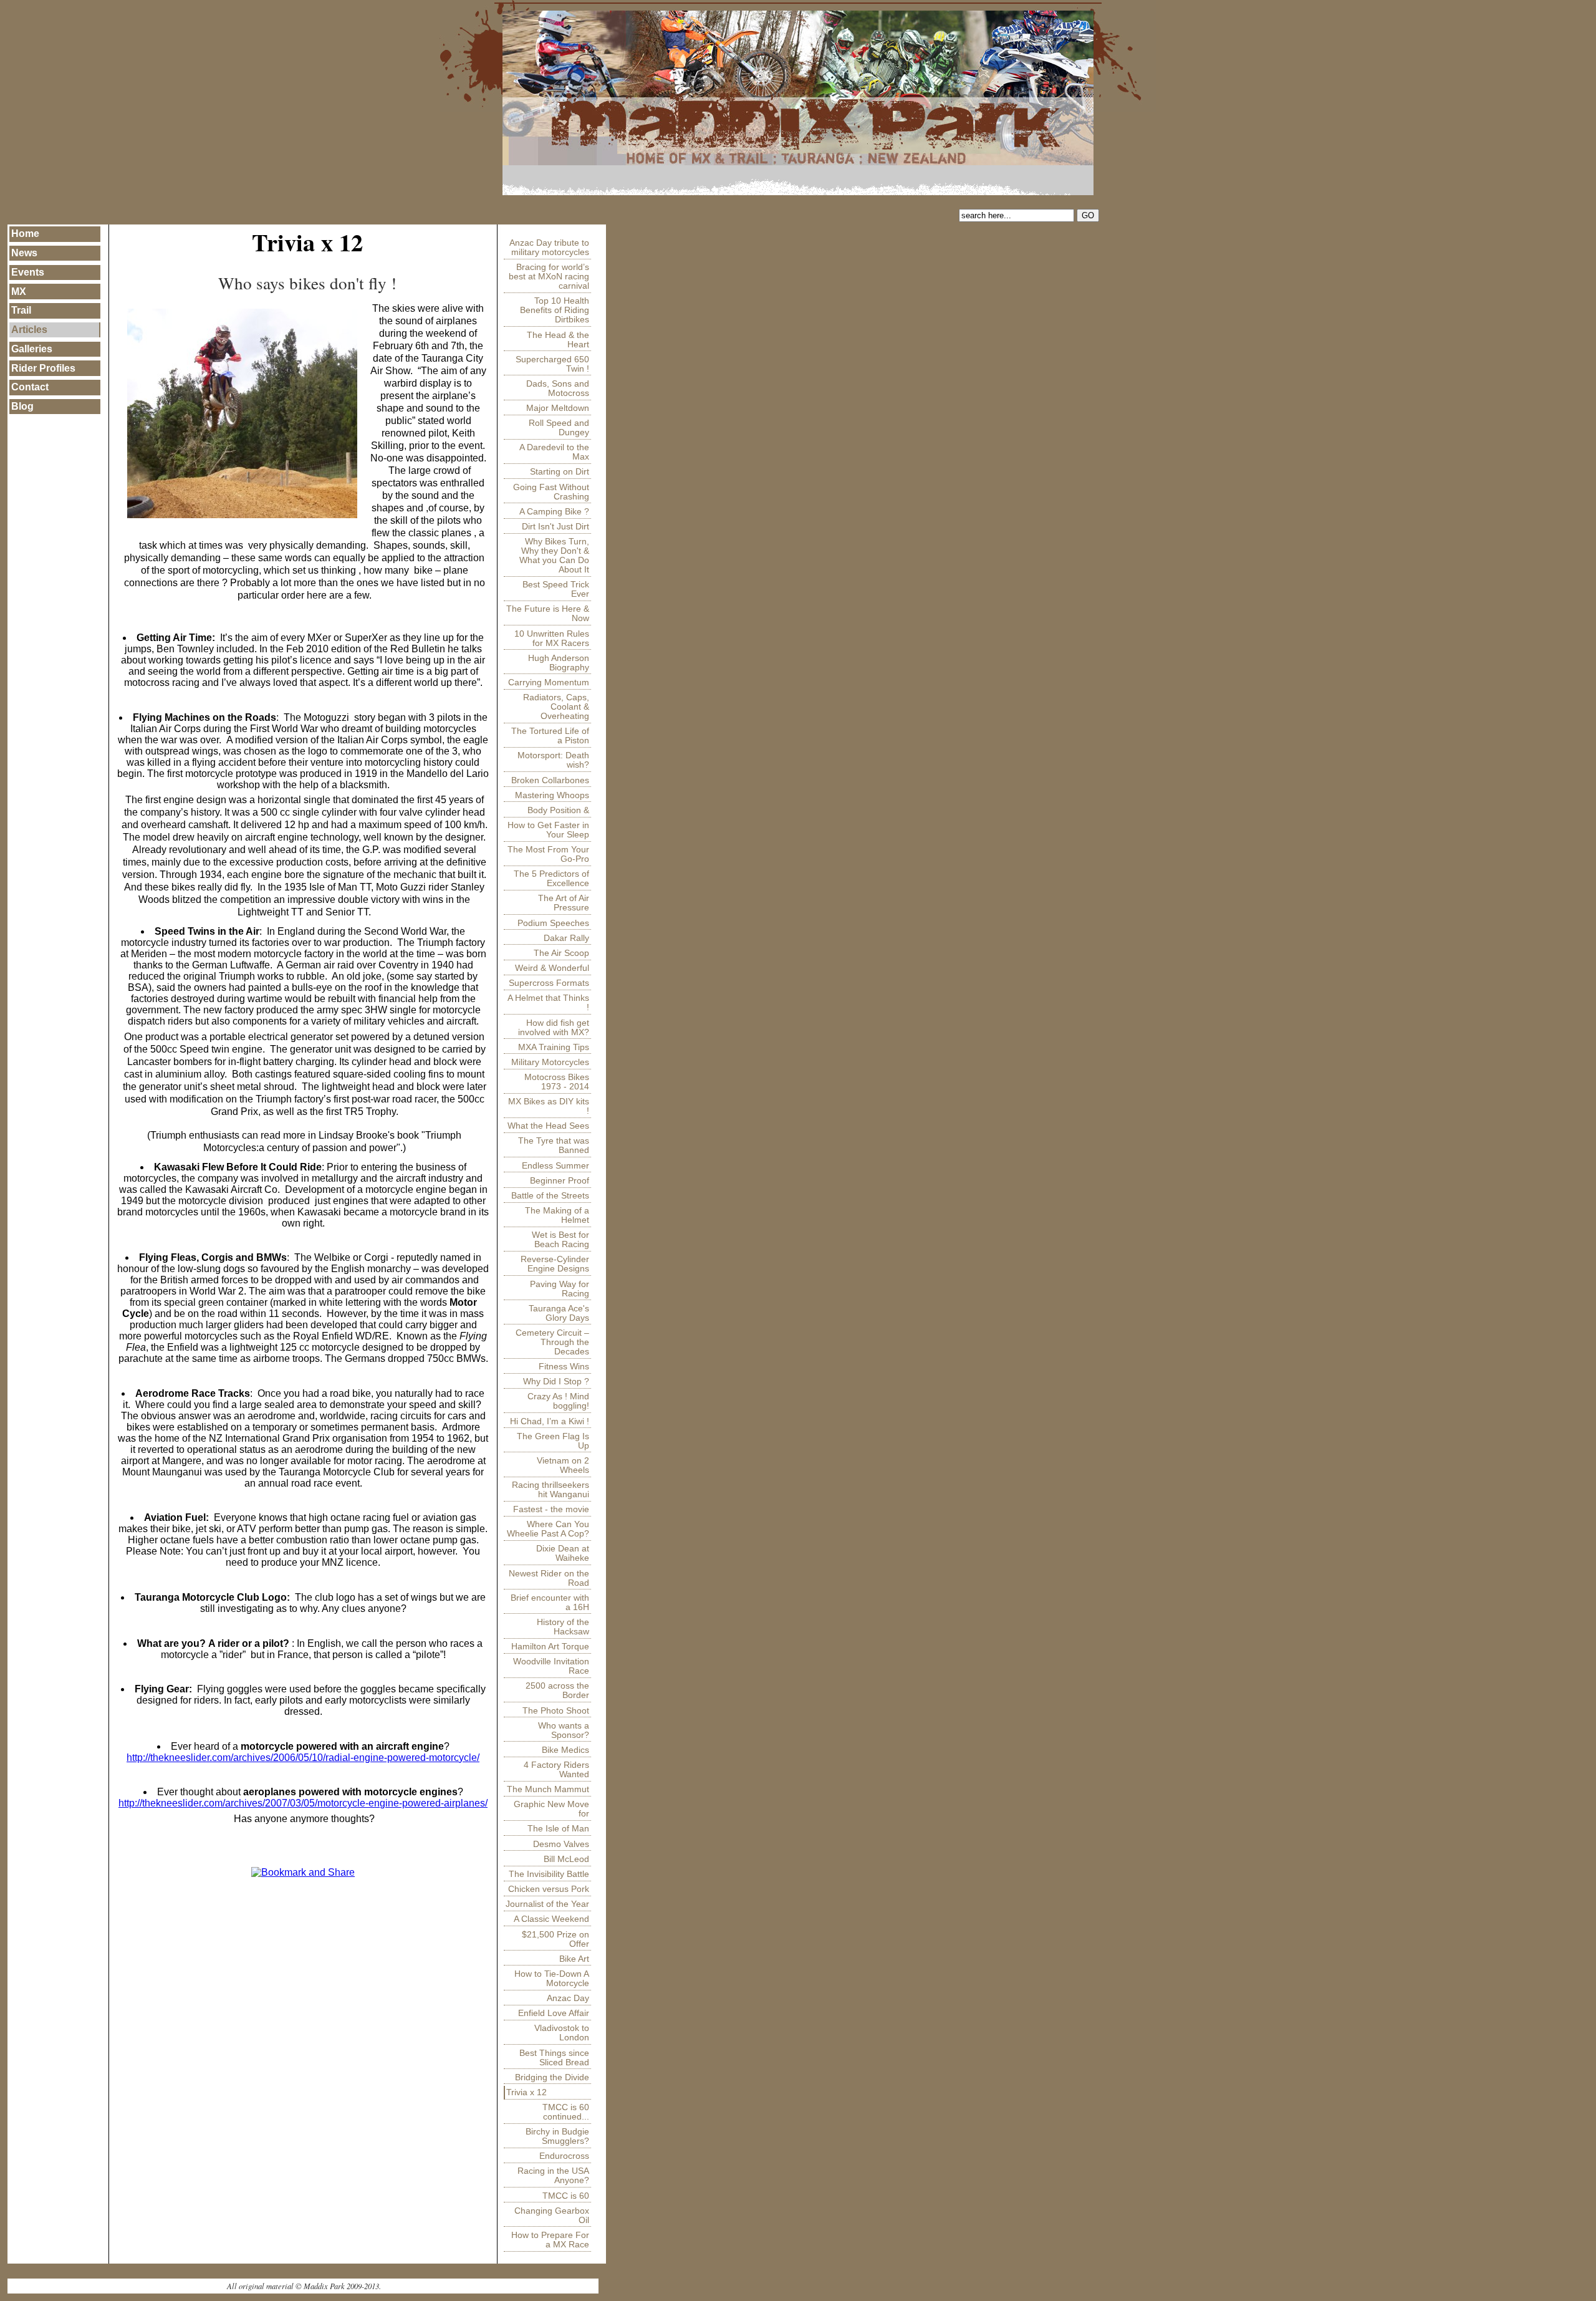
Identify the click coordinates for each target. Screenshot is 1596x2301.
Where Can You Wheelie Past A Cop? (548, 1529)
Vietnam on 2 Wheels (563, 1465)
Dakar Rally (566, 938)
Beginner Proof (560, 1181)
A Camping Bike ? (554, 512)
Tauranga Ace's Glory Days (559, 1313)
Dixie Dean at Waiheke (563, 1553)
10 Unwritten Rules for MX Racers (552, 639)
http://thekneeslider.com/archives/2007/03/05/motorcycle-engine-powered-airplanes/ (303, 1803)
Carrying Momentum (549, 683)
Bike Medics (565, 1750)
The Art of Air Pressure (564, 903)
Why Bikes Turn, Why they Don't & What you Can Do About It (554, 556)
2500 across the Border (557, 1691)
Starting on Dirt (560, 472)
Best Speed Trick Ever (556, 589)
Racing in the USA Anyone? (553, 2176)
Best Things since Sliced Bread (554, 2058)
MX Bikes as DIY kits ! (549, 1106)
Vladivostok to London (562, 2033)
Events (28, 272)
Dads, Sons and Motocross (558, 388)
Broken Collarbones (550, 780)
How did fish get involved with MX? (554, 1028)
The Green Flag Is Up (553, 1441)
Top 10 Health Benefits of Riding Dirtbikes (555, 310)
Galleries (32, 349)
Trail (21, 310)
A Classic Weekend (551, 1919)
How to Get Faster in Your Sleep (548, 830)
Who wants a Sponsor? (564, 1730)
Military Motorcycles (550, 1062)
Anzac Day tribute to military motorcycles (549, 248)
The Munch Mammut (548, 1789)
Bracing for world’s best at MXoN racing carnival (549, 277)
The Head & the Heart (558, 340)
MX (19, 292)
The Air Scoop (561, 953)
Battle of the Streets (550, 1196)
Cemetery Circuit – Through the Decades (552, 1342)
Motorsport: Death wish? (553, 760)
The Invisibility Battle (549, 1874)
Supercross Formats (549, 983)
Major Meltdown (558, 408)
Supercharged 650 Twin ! (552, 364)
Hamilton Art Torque (550, 1647)
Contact (30, 387)
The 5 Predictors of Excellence (551, 879)
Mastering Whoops (552, 795)
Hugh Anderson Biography (559, 663)
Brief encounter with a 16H (550, 1603)
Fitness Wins (564, 1367)
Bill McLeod (566, 1859)
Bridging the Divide (552, 2077)
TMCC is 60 (566, 2196)
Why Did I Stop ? (556, 1382)
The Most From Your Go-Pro (548, 854)
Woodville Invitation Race (551, 1666)
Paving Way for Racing (560, 1289)
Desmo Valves (561, 1844)
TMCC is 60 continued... (566, 2112)
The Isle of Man (558, 1829)
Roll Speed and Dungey (559, 428)
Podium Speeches (553, 923)
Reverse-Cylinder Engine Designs (555, 1264)
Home (25, 234)
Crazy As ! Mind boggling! (558, 1401)
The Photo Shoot (556, 1711)
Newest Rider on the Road (549, 1578)
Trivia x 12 (526, 2092)
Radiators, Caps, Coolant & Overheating (556, 707)
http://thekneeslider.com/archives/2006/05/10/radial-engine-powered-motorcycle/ (303, 1758)
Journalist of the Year (547, 1904)
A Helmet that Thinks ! (548, 1003)
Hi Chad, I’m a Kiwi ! (550, 1421)
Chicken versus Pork (549, 1889)
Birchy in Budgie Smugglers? (557, 2136)
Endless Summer (555, 1166)
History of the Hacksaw (563, 1627)
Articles (29, 330)
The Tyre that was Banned (554, 1146)
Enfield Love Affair (554, 2013)
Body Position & (558, 810)
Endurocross (564, 2156)
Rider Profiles (43, 368)
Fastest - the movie (551, 1509)
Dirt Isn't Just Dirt (555, 527)
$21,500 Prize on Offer (555, 1939)
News (24, 253)
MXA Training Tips (554, 1047)
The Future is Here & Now (548, 614)
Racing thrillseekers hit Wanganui (550, 1490)
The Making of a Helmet (557, 1215)
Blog (22, 406)
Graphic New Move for (551, 1809)
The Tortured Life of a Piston (550, 736)
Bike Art (574, 1959)
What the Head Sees (548, 1126)
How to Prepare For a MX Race (550, 2240)
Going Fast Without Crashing (551, 492)
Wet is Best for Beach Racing (560, 1240)
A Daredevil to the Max (554, 452)
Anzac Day (568, 1998)
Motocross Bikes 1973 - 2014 (557, 1082)
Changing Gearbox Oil (552, 2216)
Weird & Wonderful (552, 968)
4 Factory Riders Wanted (556, 1770)
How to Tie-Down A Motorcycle (552, 1979)
